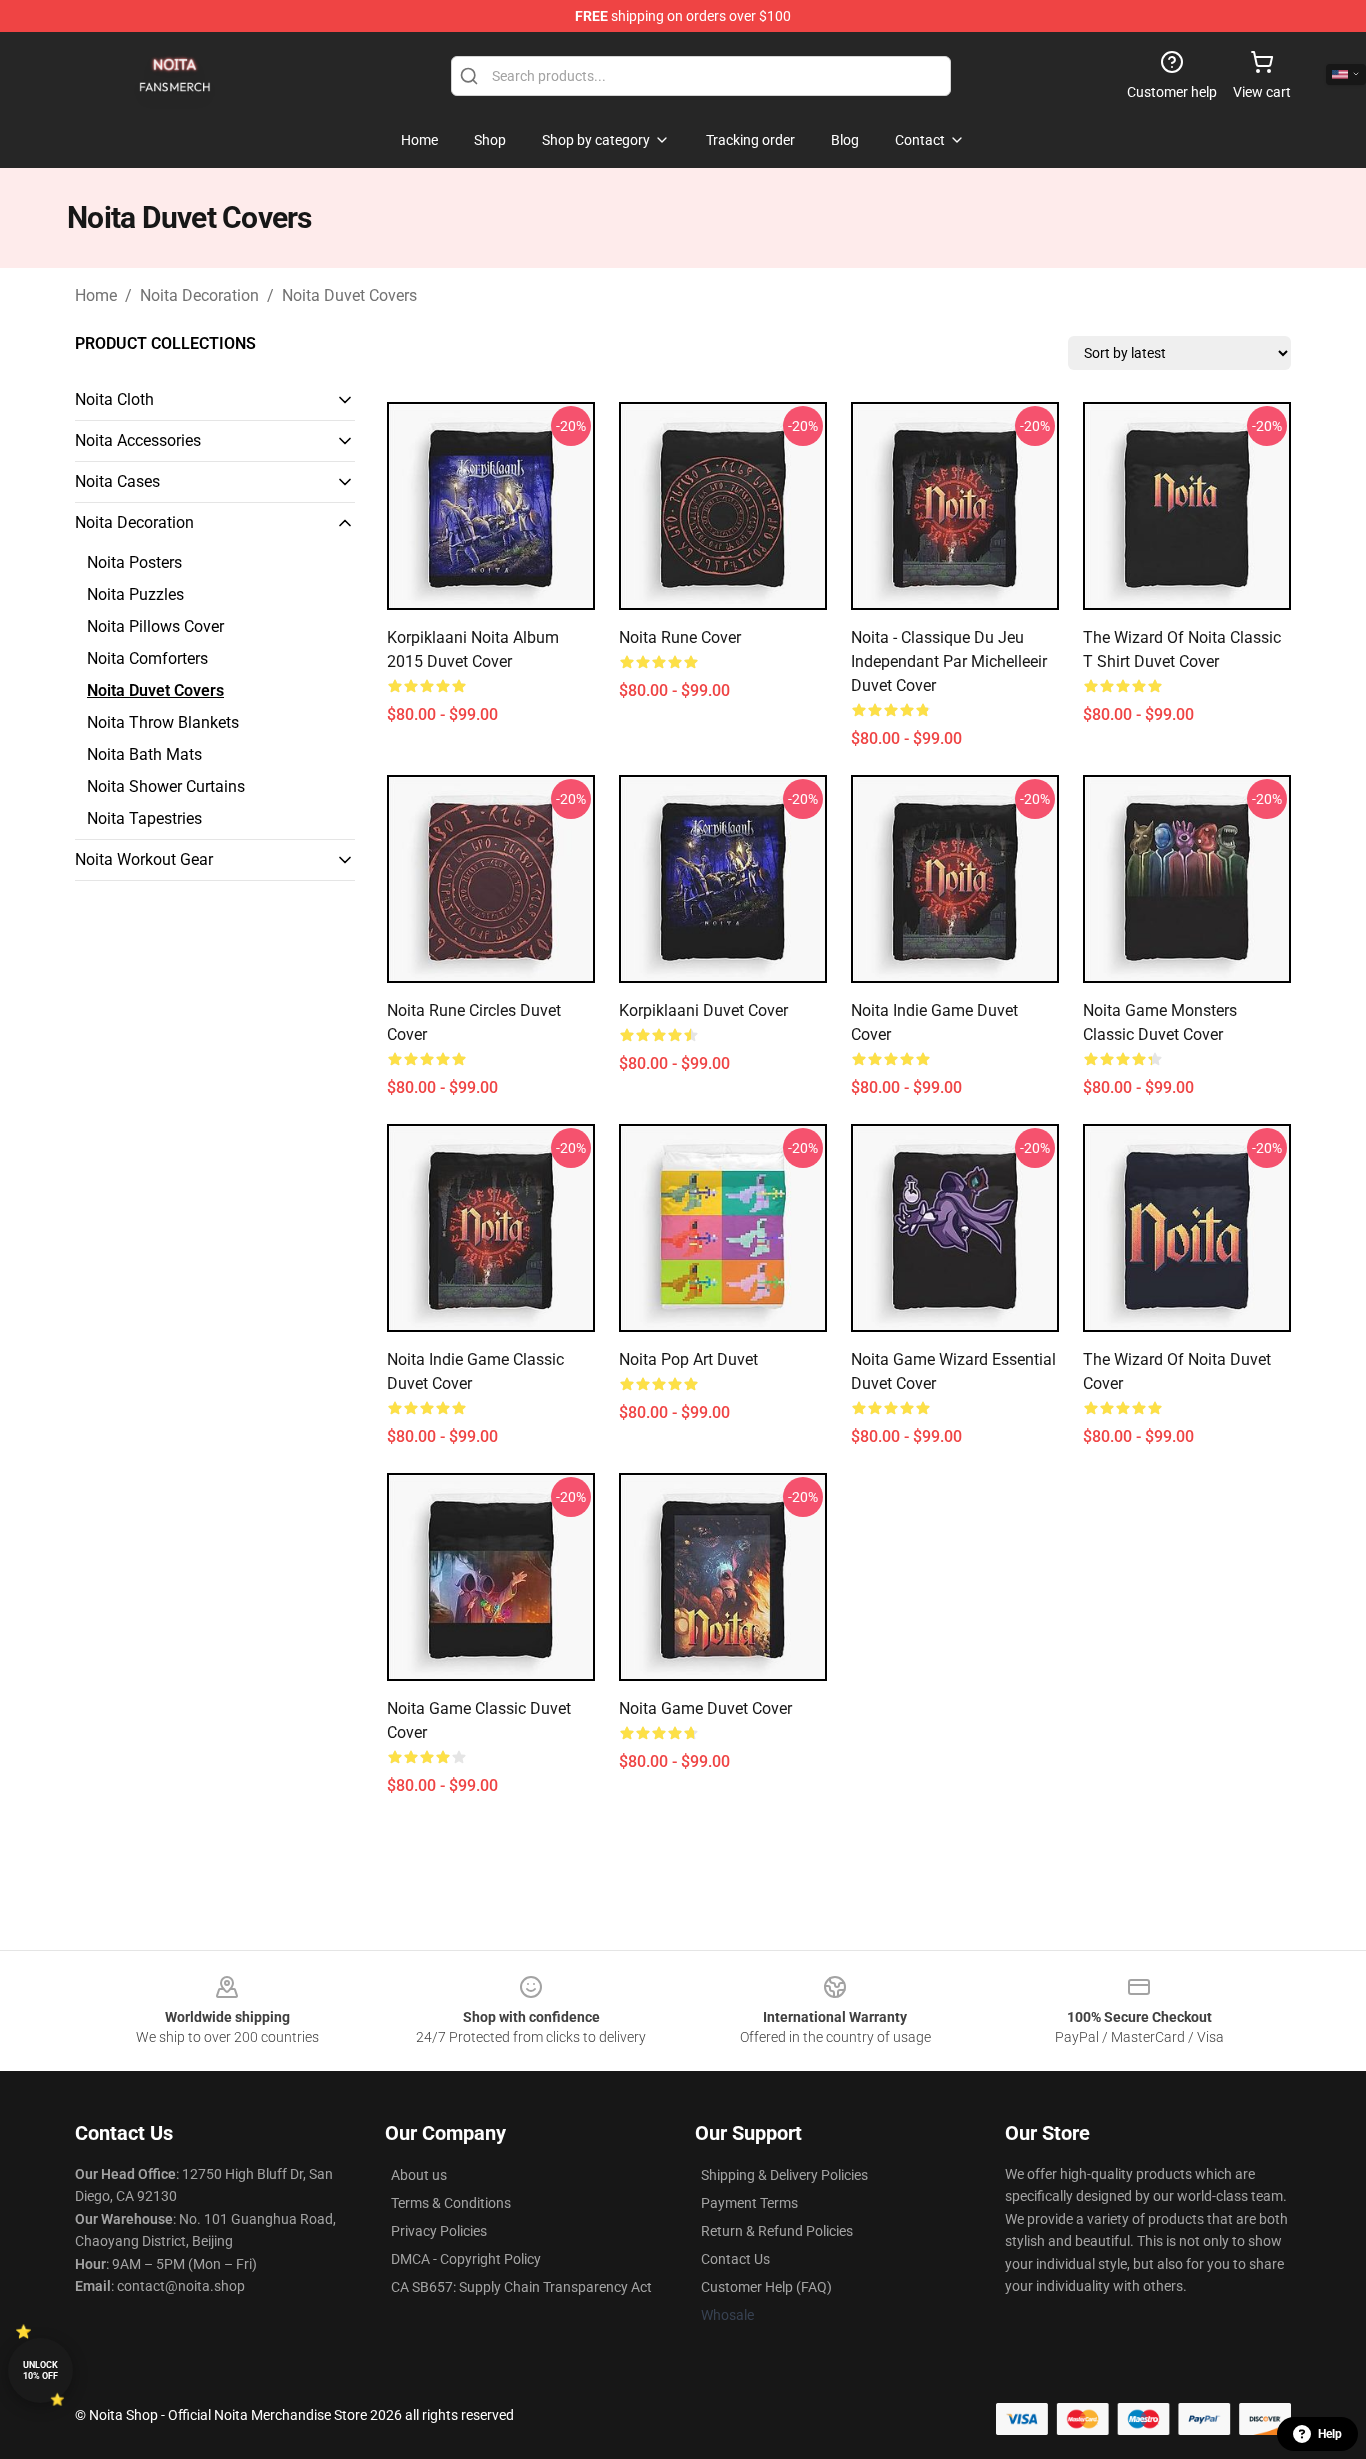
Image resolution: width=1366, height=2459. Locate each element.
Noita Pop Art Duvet (688, 1359)
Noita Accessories (138, 440)
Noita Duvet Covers (349, 295)
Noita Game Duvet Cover (705, 1708)
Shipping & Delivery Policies (784, 2175)
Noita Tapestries (144, 818)
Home (96, 295)
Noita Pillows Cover (155, 626)
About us (419, 2175)
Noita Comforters (147, 658)
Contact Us (735, 2259)
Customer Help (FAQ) (766, 2287)
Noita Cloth (114, 399)
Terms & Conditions (451, 2203)
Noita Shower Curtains (166, 786)
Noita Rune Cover (680, 637)
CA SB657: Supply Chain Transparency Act (521, 2287)
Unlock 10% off (40, 2370)
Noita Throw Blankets (163, 722)
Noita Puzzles (135, 594)
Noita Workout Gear (144, 859)
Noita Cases (117, 481)
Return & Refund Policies (777, 2231)
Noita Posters (134, 562)
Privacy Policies (439, 2231)
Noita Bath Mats (144, 754)
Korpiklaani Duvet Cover (703, 1010)
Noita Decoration (199, 295)
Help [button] (1330, 2434)
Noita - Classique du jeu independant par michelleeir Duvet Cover (949, 661)
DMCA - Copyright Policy (466, 2259)
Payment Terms (749, 2203)
